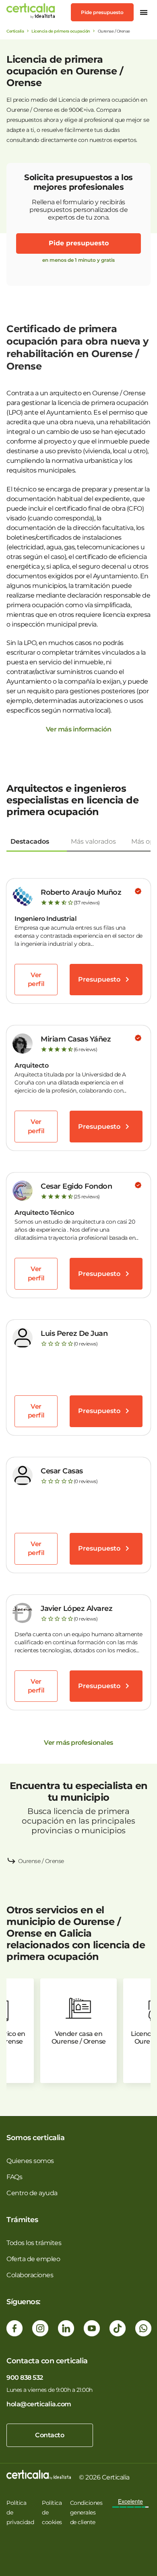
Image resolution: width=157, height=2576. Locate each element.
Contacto (50, 2435)
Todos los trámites (34, 2243)
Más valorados (93, 841)
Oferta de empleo (33, 2259)
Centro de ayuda (32, 2193)
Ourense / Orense (41, 1861)
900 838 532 (25, 2378)
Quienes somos (30, 2161)
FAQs (14, 2177)
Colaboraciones (30, 2275)
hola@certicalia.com (39, 2404)
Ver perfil (36, 979)
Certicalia (15, 31)
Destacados (30, 841)
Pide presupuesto (102, 12)
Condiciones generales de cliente (86, 2512)
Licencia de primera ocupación (61, 31)
